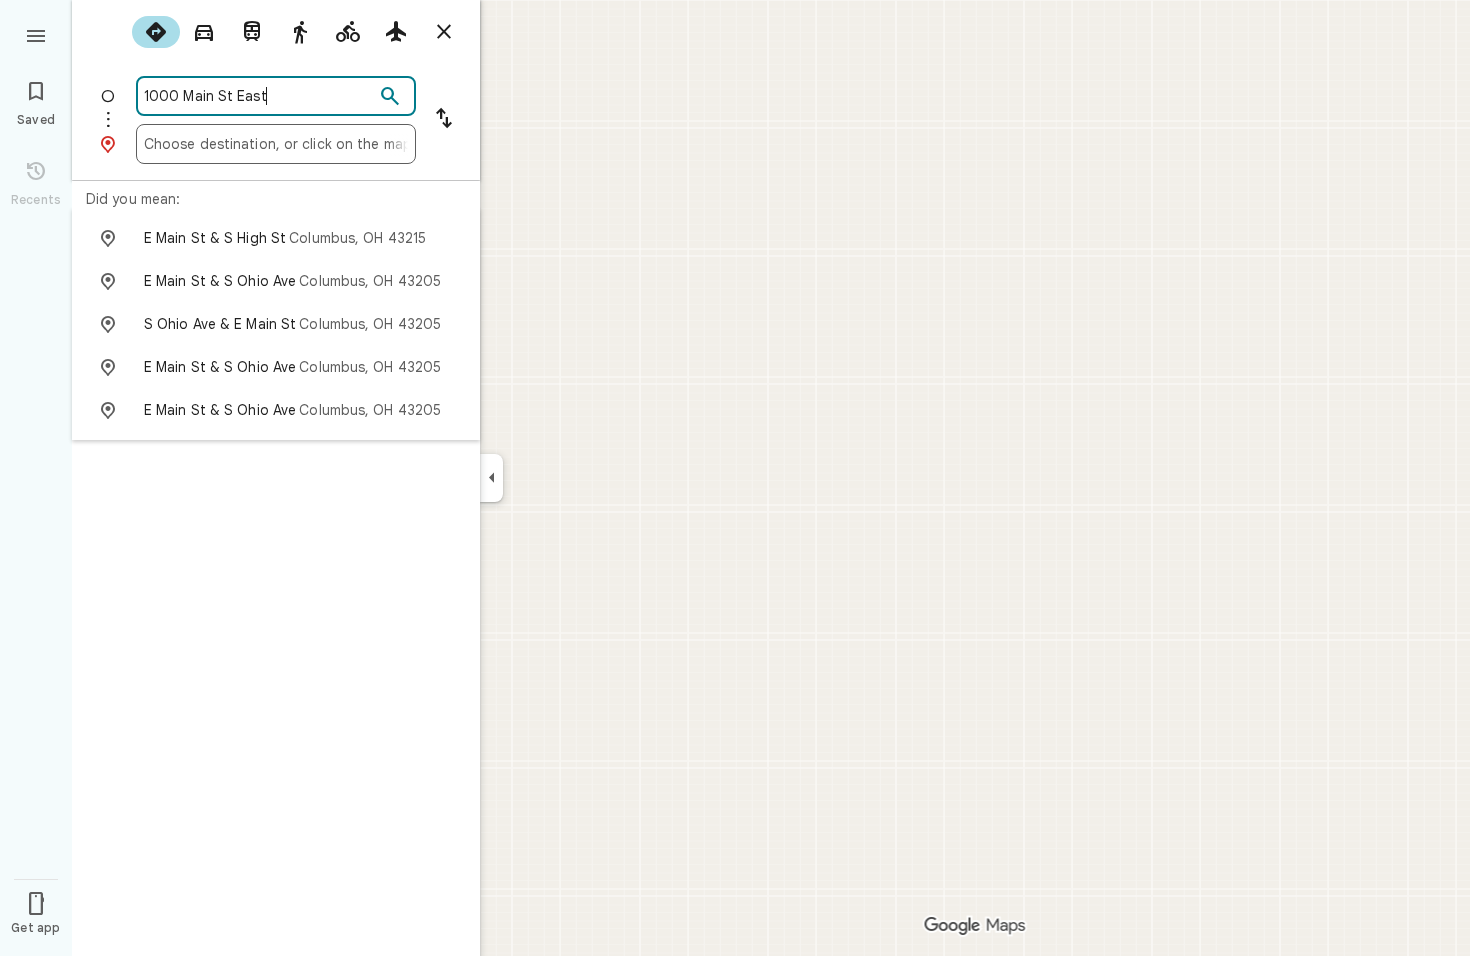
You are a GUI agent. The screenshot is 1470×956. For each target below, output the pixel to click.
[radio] (156, 32)
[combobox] (259, 96)
